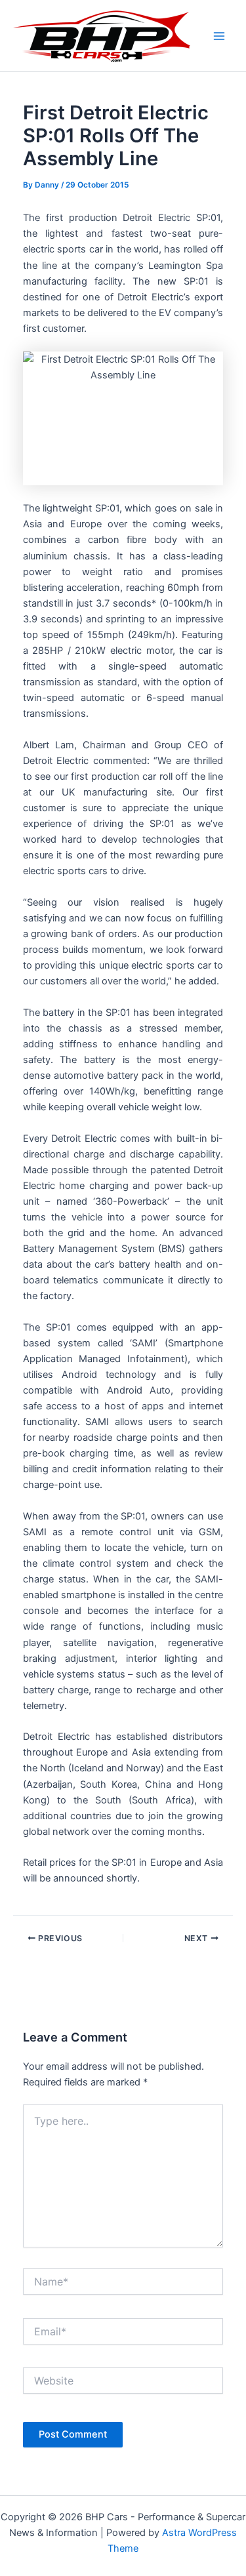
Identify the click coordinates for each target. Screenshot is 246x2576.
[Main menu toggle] (219, 36)
